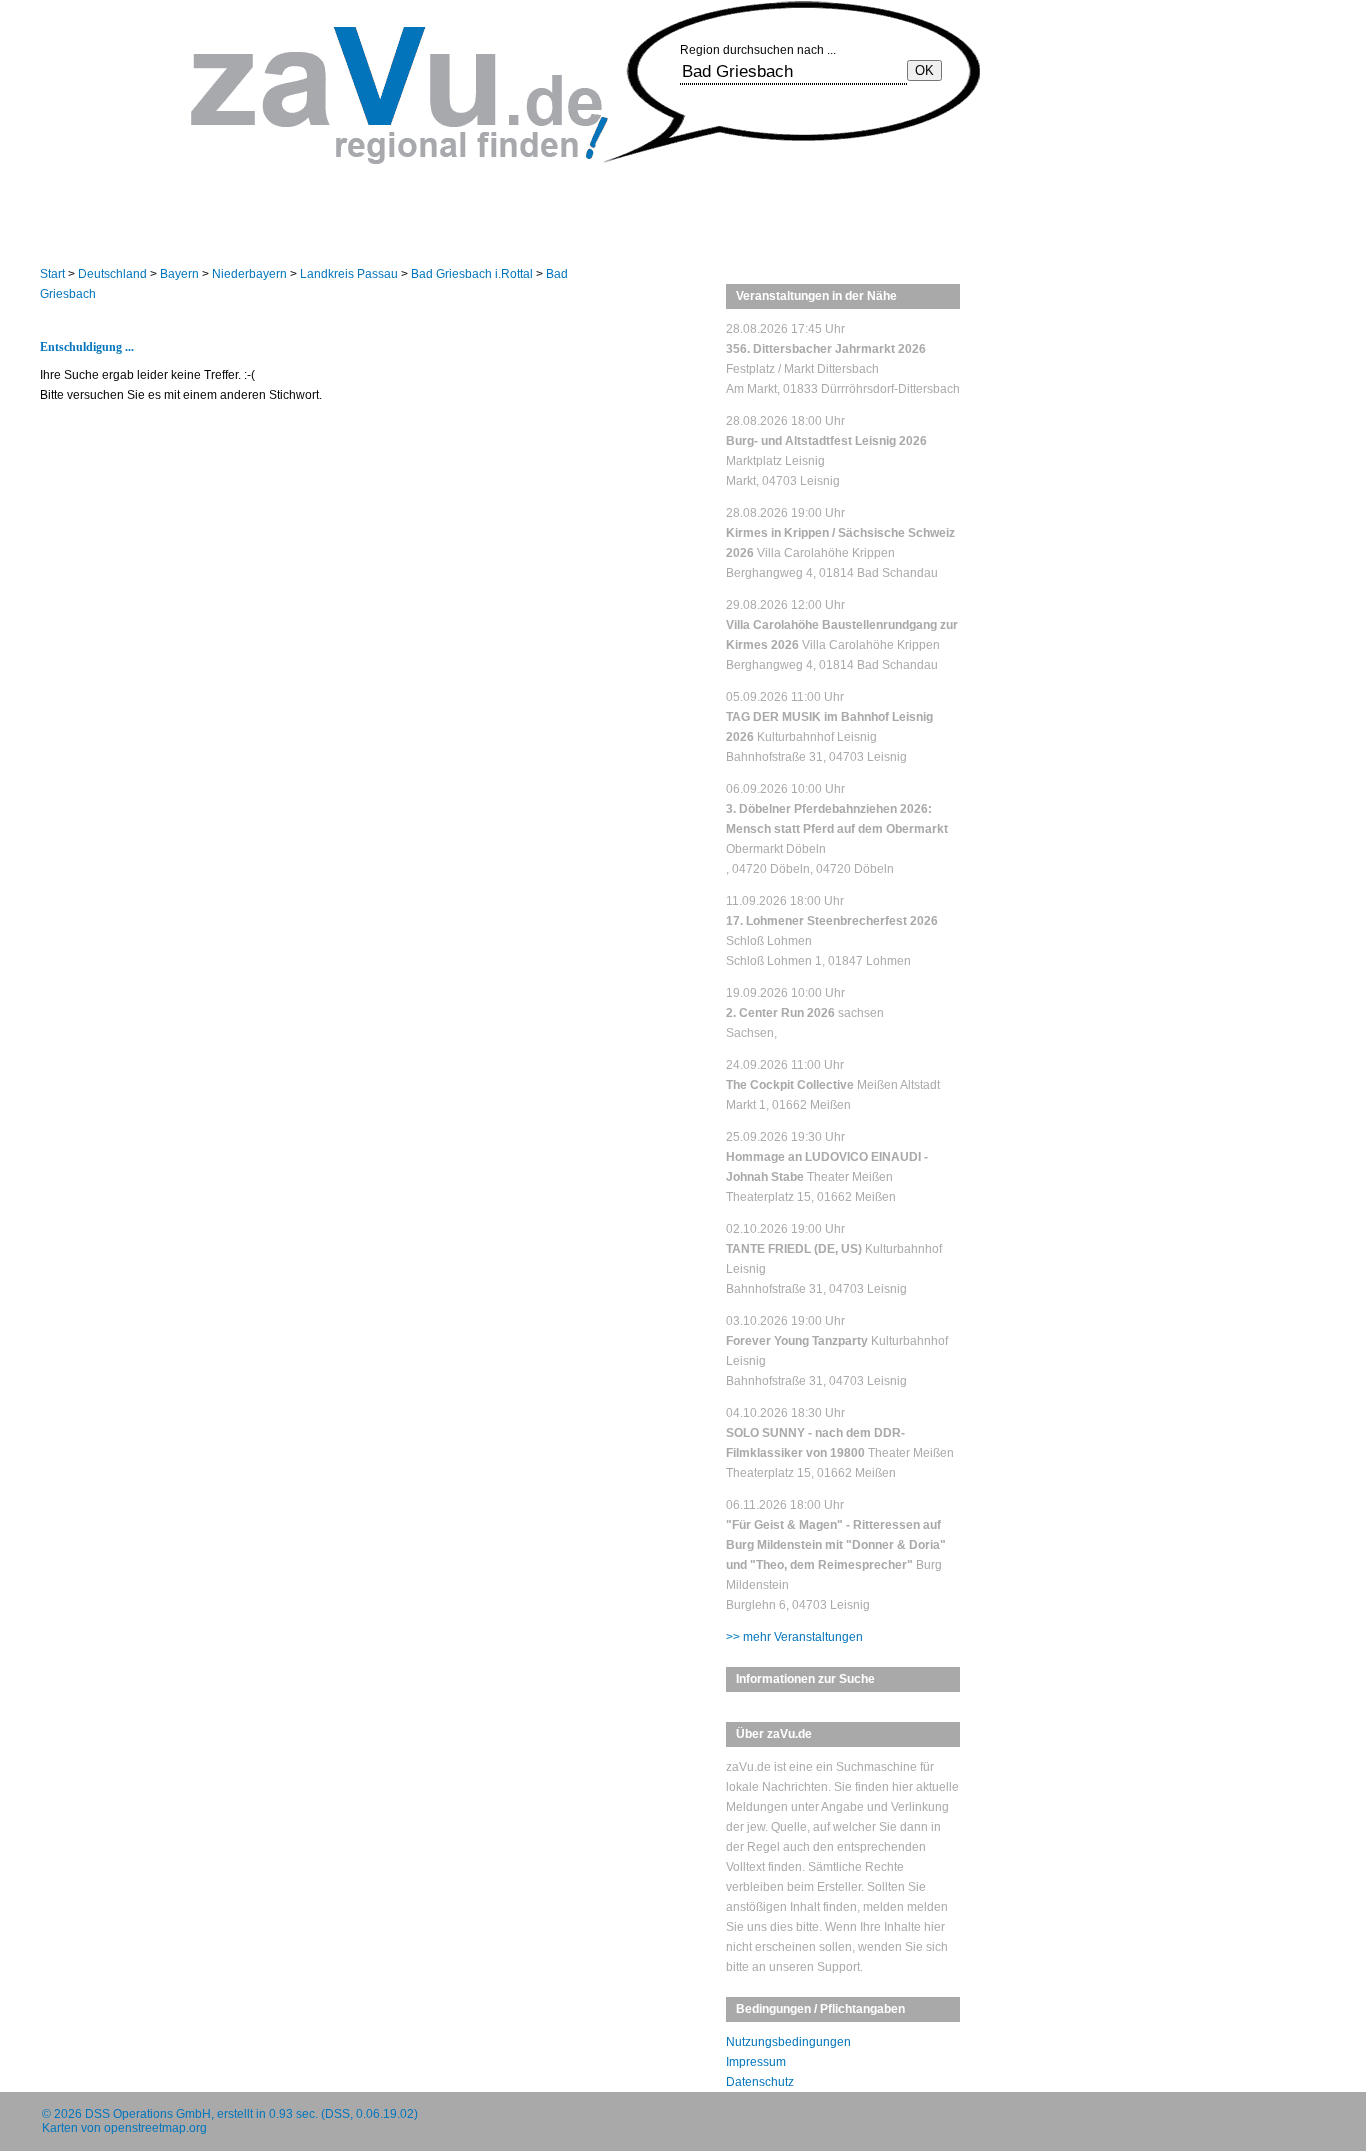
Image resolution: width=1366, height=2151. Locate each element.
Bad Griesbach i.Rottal (472, 274)
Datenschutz (760, 2082)
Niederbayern (249, 274)
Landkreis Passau (349, 274)
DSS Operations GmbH (148, 2114)
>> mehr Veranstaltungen (794, 1637)
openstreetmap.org (155, 2128)
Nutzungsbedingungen (788, 2042)
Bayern (179, 274)
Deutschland (112, 274)
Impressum (756, 2062)
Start (52, 274)
